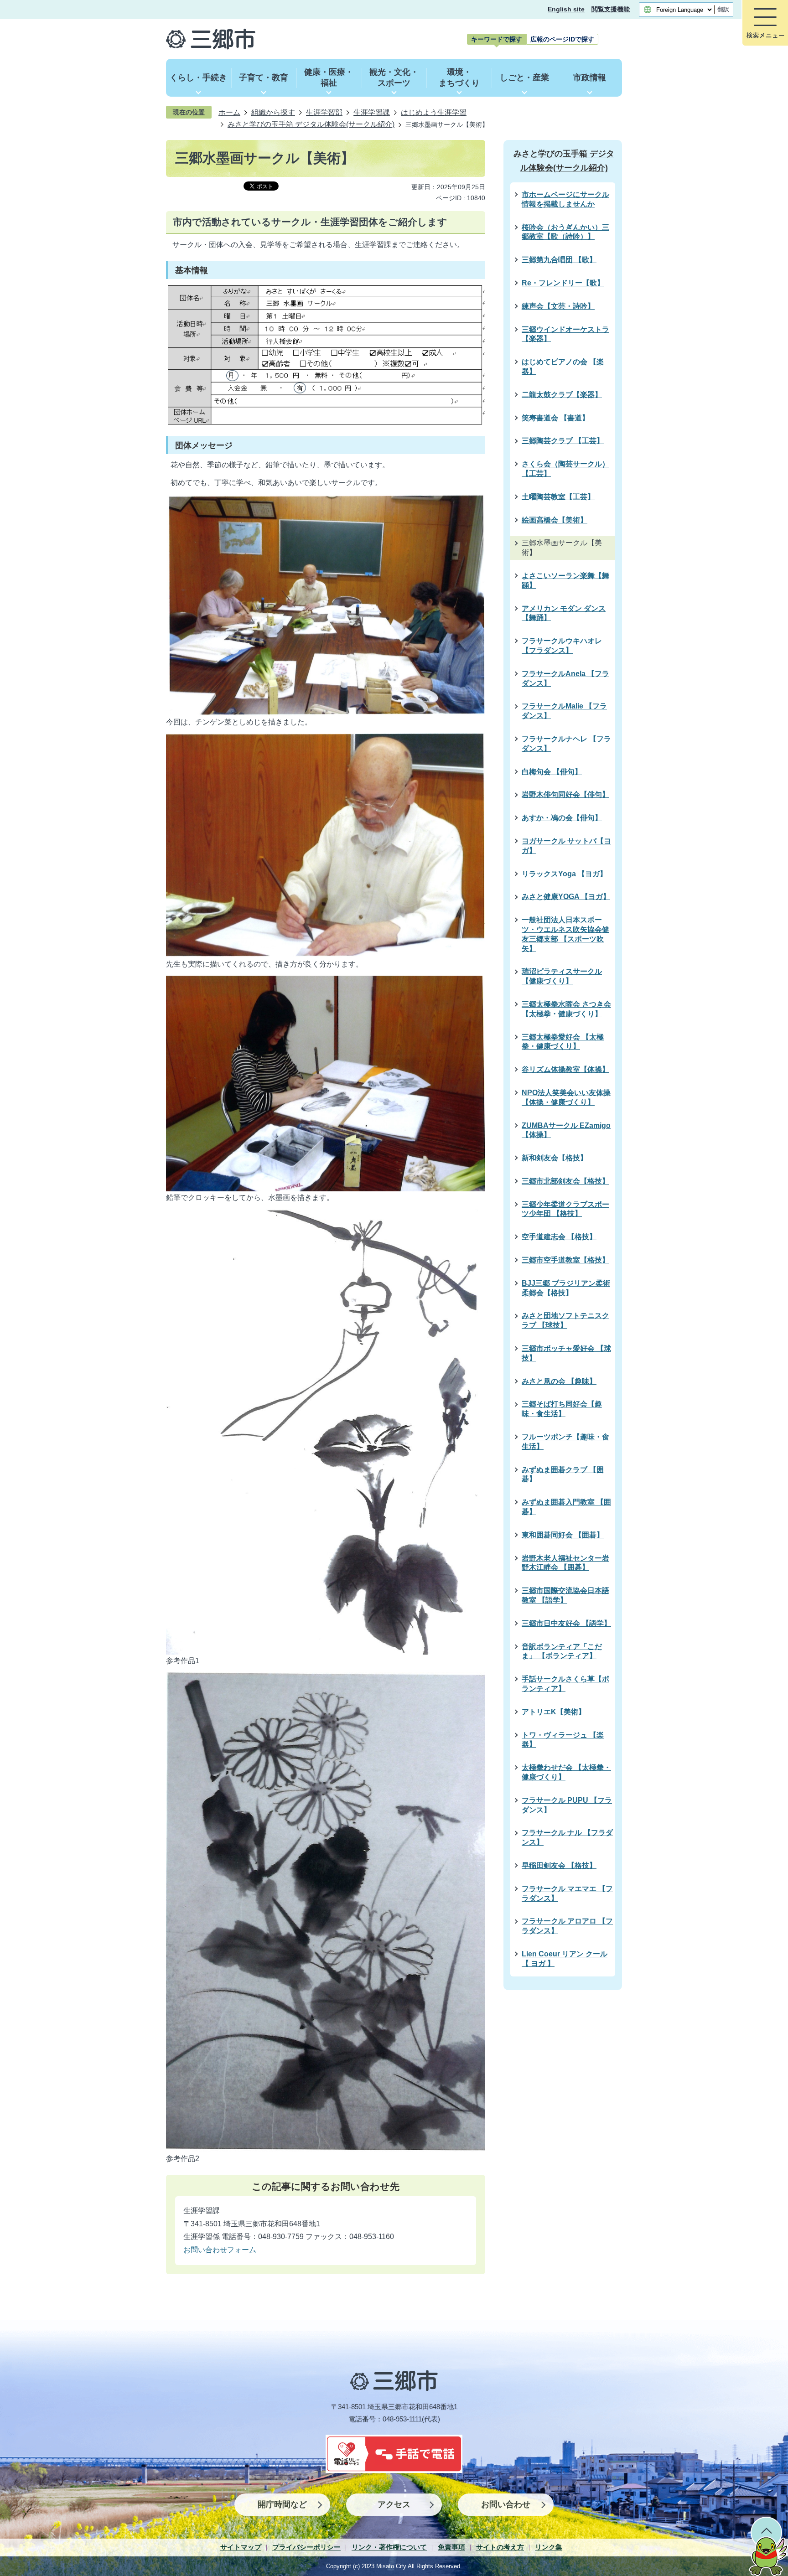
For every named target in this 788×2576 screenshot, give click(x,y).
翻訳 (723, 9)
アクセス (394, 2504)
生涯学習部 (324, 112)
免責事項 (451, 2547)
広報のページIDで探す (562, 39)
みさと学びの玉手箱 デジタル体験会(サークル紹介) (311, 124)
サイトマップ (241, 2547)
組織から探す (273, 112)
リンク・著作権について (389, 2547)
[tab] (497, 39)
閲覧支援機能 (611, 9)
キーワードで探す (497, 39)
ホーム (229, 112)
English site (566, 9)
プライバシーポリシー (306, 2547)
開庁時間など (282, 2504)
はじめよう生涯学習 (434, 112)
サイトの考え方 (500, 2547)
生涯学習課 (372, 112)
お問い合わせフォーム (220, 2250)
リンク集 (549, 2547)
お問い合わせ (506, 2504)
